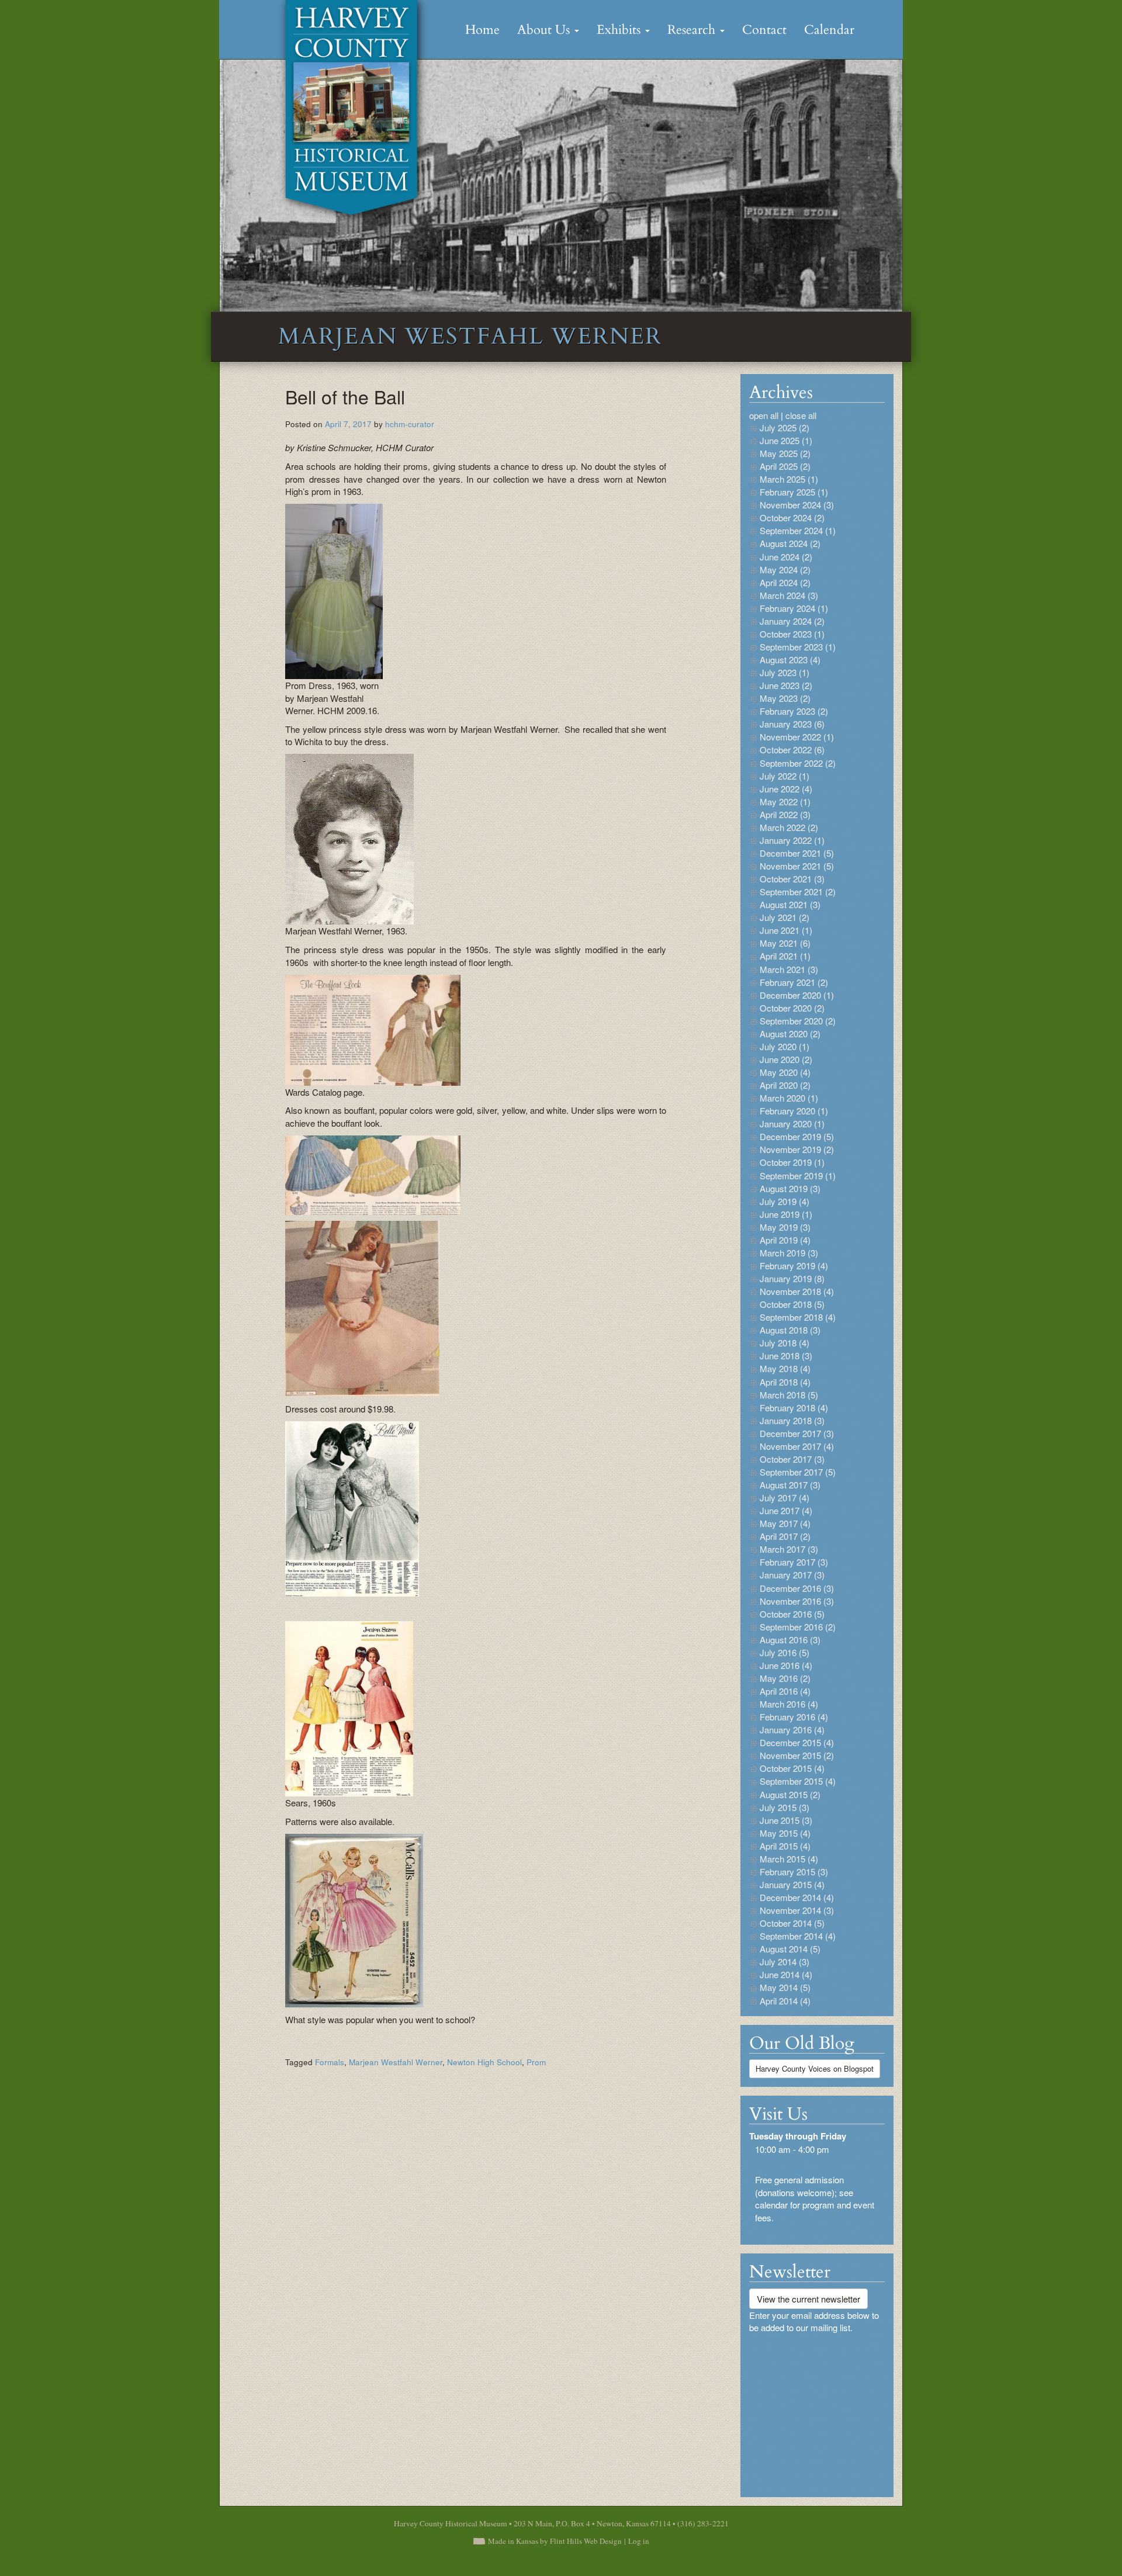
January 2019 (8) (792, 1278)
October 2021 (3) (792, 879)
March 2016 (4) (789, 1704)
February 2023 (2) (794, 711)
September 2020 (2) (798, 1021)
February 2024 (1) (794, 608)
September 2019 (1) (798, 1176)
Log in (639, 2541)
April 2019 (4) (785, 1240)
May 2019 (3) (785, 1227)
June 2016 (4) (786, 1665)
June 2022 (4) (786, 789)
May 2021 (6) (785, 943)
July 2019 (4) (785, 1201)
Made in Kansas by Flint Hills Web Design (555, 2541)
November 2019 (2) (797, 1149)
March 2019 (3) (789, 1253)
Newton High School (484, 2062)
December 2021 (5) (797, 853)
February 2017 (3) (794, 1562)
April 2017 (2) (785, 1536)
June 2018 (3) (786, 1355)
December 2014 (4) (797, 1897)
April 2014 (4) (785, 2001)
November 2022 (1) (797, 737)
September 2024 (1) (798, 530)
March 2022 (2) (789, 827)
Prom (536, 2062)
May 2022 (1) (785, 801)
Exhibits (620, 30)
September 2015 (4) (798, 1781)
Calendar (829, 30)
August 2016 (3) (790, 1640)
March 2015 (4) (789, 1859)
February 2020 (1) (794, 1111)
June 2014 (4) (786, 1974)
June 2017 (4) (786, 1510)
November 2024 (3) (797, 505)
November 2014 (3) (797, 1910)
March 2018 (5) (789, 1395)
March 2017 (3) (789, 1549)
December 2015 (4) (797, 1742)
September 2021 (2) (798, 891)
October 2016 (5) (792, 1614)
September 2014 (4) (798, 1936)
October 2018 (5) (792, 1304)
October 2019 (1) (792, 1162)
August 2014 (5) (790, 1949)
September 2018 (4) (798, 1317)
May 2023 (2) (785, 698)
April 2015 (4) (785, 1846)
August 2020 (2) (790, 1033)
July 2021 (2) (785, 917)
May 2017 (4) (785, 1523)
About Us (545, 30)
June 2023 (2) (786, 685)
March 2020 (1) (789, 1098)
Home (482, 30)
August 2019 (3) (790, 1188)
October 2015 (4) (792, 1768)
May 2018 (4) (785, 1368)
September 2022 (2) (798, 763)
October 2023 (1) (792, 634)
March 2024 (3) (789, 595)
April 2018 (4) (785, 1382)
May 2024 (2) (785, 569)
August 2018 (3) (790, 1330)
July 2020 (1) (785, 1046)
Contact (764, 30)
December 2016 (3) (797, 1588)
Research (693, 30)
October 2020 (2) (792, 1008)
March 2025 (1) (789, 479)
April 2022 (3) (785, 814)
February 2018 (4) (794, 1408)
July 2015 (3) (785, 1807)
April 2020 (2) (785, 1085)
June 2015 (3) (786, 1820)
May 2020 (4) (785, 1072)
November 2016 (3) (797, 1601)
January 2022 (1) (792, 840)
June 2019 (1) (786, 1214)
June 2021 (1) (786, 930)
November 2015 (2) (797, 1755)
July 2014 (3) (785, 1962)
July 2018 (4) (785, 1343)
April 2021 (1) (785, 956)
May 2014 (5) (785, 1987)
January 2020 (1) (792, 1123)
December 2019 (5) (797, 1136)
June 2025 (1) (786, 440)
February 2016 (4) (794, 1717)
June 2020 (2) (786, 1059)
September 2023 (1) (798, 647)
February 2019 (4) (794, 1266)
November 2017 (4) (797, 1446)
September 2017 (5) (798, 1472)
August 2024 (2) (790, 543)
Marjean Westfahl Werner (396, 2062)
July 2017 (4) (785, 1498)
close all (801, 415)
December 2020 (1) (797, 995)
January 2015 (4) (792, 1884)
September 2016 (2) (798, 1627)
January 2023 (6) (792, 724)
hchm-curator (410, 424)
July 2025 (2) (785, 427)
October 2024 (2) (792, 517)
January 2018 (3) (792, 1420)
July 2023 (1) (785, 672)
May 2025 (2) (785, 453)
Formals (330, 2062)
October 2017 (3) (792, 1459)
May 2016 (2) (785, 1678)
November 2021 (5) (797, 866)
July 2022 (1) (785, 776)
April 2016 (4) (785, 1691)
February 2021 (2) (794, 982)
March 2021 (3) (789, 969)
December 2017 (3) (797, 1433)
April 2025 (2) (785, 466)
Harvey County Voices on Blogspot (815, 2068)
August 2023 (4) (790, 659)
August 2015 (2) (790, 1794)
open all (764, 415)
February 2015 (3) (794, 1872)
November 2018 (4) (797, 1291)
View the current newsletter (808, 2299)
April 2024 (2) (785, 582)
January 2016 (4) (792, 1730)
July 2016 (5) (785, 1652)
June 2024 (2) (786, 557)
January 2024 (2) (792, 621)
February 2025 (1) (794, 492)
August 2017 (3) (790, 1485)
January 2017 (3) (792, 1575)
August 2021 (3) (790, 904)
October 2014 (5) (792, 1923)
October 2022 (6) (792, 749)
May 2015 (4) (785, 1833)
